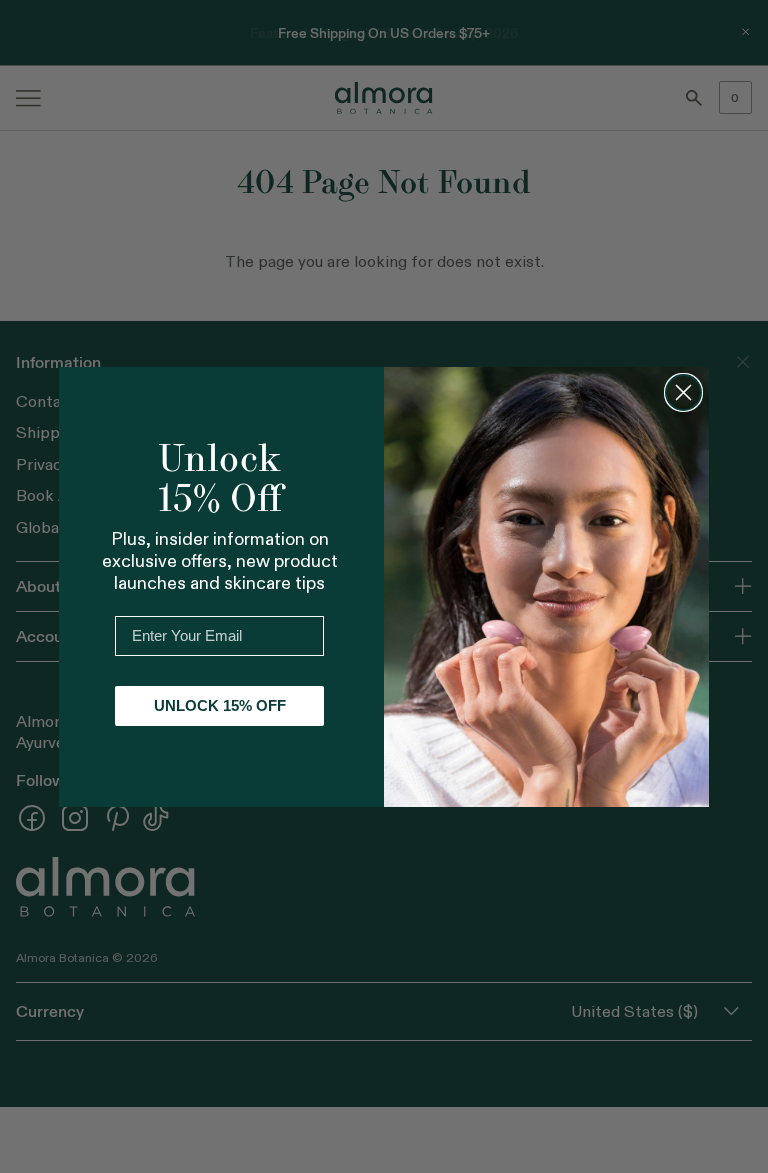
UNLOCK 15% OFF (220, 705)
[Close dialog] (683, 392)
